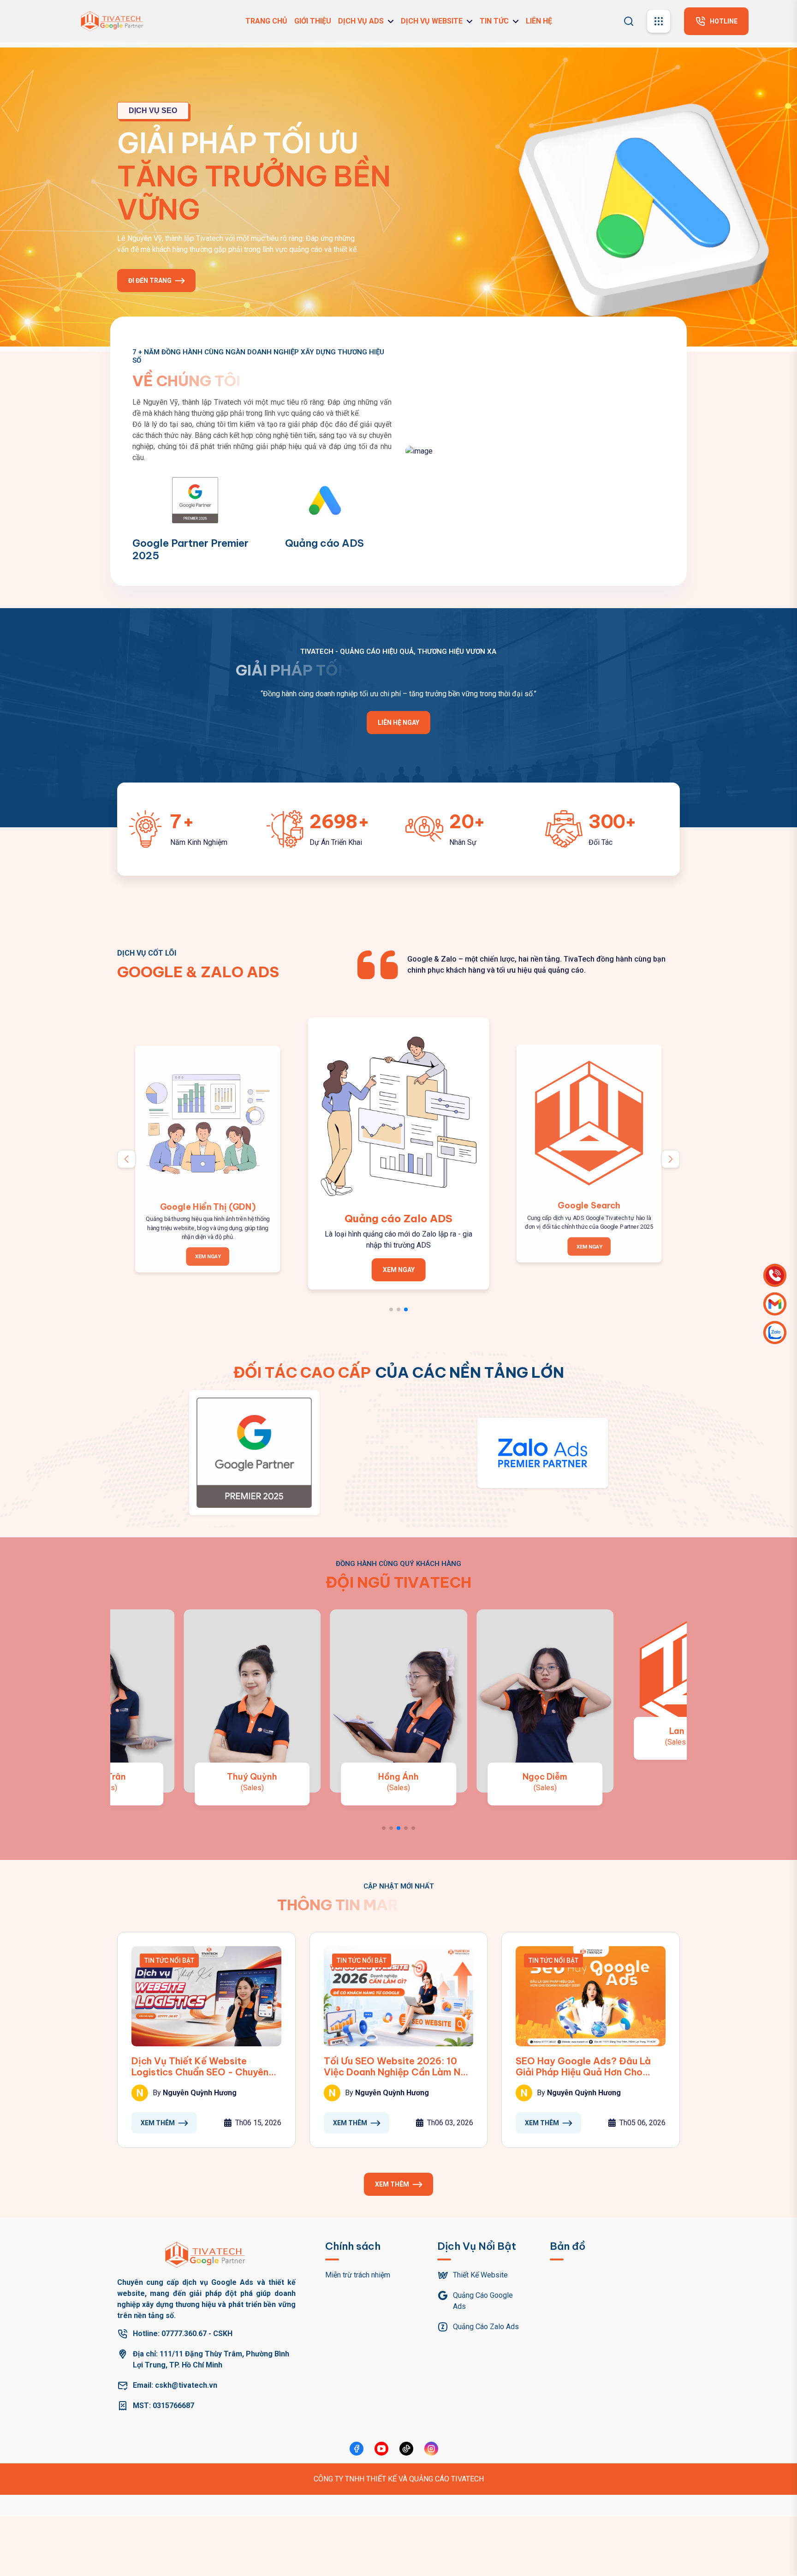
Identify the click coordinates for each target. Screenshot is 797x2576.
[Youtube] (381, 2449)
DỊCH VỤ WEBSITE (432, 21)
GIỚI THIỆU (313, 21)
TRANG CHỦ (266, 21)
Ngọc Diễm (545, 1777)
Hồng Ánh (398, 1777)
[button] (671, 1159)
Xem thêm (158, 2123)
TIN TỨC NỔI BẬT (169, 1960)
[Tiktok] (406, 2449)
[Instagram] (431, 2449)
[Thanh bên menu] (659, 21)
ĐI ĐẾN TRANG (150, 286)
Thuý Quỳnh (252, 1777)
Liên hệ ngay (398, 723)
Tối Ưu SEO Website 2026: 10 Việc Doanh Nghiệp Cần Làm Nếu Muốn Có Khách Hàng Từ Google (397, 2067)
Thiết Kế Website (480, 2275)
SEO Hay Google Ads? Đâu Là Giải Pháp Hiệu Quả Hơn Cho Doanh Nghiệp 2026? (583, 2067)
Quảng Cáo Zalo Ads (486, 2327)
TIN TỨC (494, 21)
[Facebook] (357, 2449)
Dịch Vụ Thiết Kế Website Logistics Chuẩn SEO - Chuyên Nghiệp (200, 2067)
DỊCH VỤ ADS (361, 21)
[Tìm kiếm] (629, 20)
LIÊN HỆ (539, 21)
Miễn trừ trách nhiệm (358, 2275)
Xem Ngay (208, 1257)
